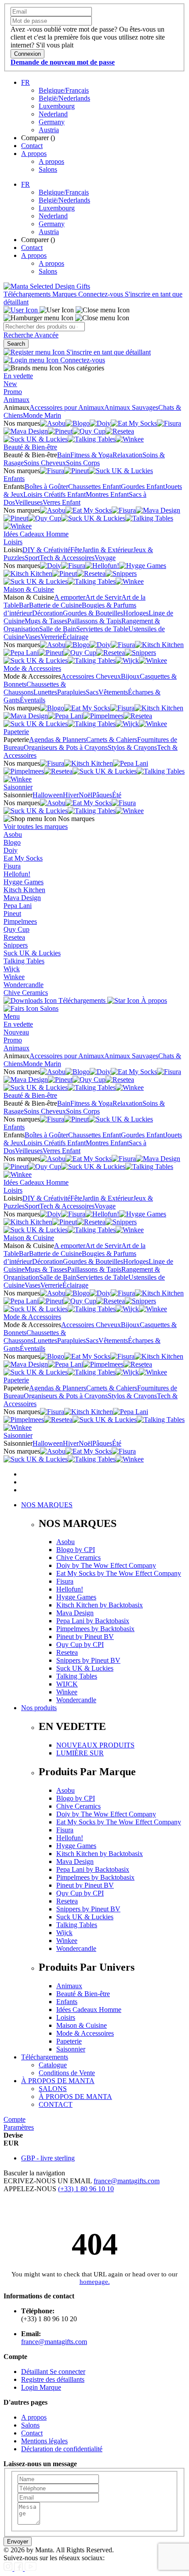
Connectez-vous (102, 294)
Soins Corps (83, 463)
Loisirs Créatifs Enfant (55, 494)
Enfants (14, 479)
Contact (32, 146)
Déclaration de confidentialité (62, 2449)
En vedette (18, 376)
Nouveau (16, 1032)
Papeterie (16, 732)
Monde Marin (42, 415)
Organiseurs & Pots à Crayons (66, 747)
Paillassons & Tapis (94, 621)
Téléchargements (28, 294)
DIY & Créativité (46, 550)
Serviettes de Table (102, 629)
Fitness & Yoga (91, 455)
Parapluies (71, 692)
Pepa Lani (18, 906)
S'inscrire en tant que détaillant (108, 352)
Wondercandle (24, 985)
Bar (24, 605)
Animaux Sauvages (131, 407)
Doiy (11, 850)
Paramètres (19, 2127)
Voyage (105, 558)
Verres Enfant (62, 502)
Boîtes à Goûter (46, 487)
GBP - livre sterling (48, 2158)
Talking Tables (24, 961)
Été (117, 795)
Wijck (12, 969)
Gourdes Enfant (143, 487)
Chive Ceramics (26, 993)
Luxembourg (57, 106)
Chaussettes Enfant (94, 487)
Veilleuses (29, 502)
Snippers (16, 945)
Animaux (16, 400)
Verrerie (51, 637)
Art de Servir (103, 597)
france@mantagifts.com (127, 2181)
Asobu (13, 834)
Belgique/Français (64, 90)
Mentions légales (44, 2441)
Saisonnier (18, 787)
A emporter (70, 597)
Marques (65, 294)
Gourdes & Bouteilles (93, 613)
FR (25, 82)
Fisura (12, 866)
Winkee (14, 977)
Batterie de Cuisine (55, 605)
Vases (33, 637)
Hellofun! (17, 874)
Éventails (33, 700)
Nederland (53, 114)
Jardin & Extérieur (108, 550)
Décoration (47, 613)
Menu (12, 1016)
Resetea (14, 937)
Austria (49, 130)
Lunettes (45, 692)
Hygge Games (24, 882)
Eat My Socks (23, 858)
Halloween (48, 795)
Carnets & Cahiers (112, 740)
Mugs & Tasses (46, 621)
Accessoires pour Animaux (67, 407)
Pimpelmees (20, 921)
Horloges (136, 613)
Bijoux (130, 676)
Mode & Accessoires (32, 668)
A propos (34, 154)
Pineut (12, 914)
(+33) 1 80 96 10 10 (86, 2189)
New (10, 384)
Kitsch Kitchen (24, 890)
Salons (48, 169)
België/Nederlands (64, 98)
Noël (85, 795)
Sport (32, 558)
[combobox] (44, 327)
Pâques (102, 795)
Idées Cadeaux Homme (36, 534)
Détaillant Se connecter (53, 2372)
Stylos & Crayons (132, 747)
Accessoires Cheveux (91, 676)
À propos (153, 1000)
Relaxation (127, 455)
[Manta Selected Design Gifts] (47, 286)
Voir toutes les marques (36, 827)
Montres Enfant (107, 494)
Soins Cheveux (45, 463)
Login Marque (41, 2387)
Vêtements (113, 692)
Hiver (71, 795)
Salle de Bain (58, 629)
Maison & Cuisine (29, 589)
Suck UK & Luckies (32, 953)
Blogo (12, 842)
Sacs (92, 692)
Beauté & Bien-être (30, 447)
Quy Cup (16, 929)
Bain (64, 455)
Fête (76, 550)
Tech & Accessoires (67, 558)
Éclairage (75, 637)
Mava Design (22, 898)
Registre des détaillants (53, 2379)
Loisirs (13, 542)
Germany (52, 122)
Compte (15, 2119)
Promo (13, 392)
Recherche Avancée (31, 335)
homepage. (95, 2282)
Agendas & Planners (58, 740)
